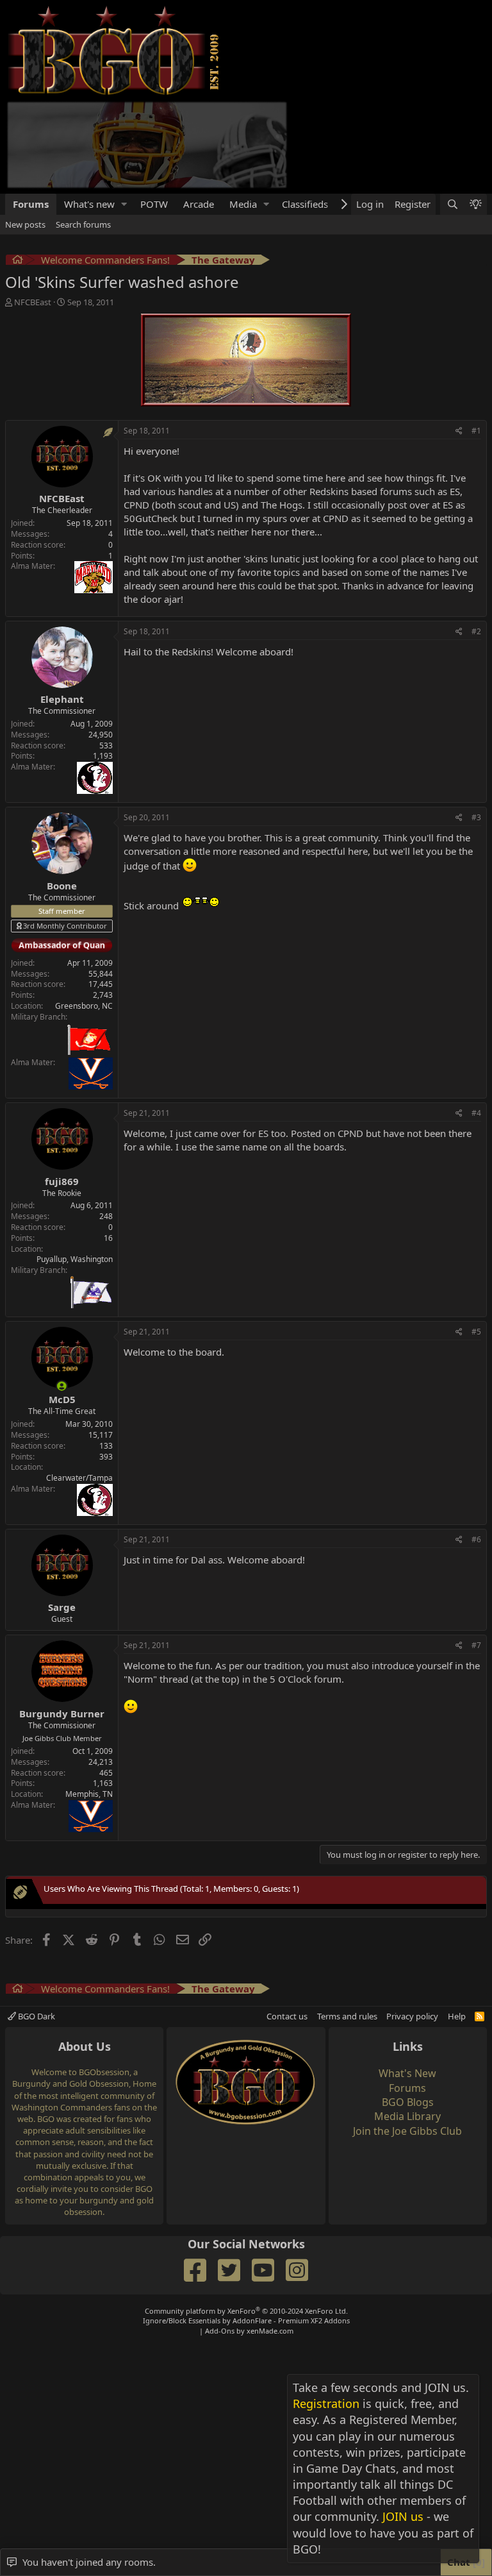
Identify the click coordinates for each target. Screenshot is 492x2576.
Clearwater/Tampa (79, 1388)
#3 (476, 728)
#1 (476, 341)
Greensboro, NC (84, 916)
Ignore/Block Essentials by (246, 2231)
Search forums (83, 135)
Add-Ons (220, 2241)
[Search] (452, 114)
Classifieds (305, 114)
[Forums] (18, 172)
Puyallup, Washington (75, 1169)
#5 (476, 1242)
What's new (89, 114)
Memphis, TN (89, 1704)
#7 (476, 1555)
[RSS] (480, 1926)
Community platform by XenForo (246, 2221)
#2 (476, 542)
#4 (476, 1023)
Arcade (199, 114)
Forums (31, 114)
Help (457, 1926)
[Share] (459, 341)
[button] (124, 114)
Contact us (287, 1926)
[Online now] (62, 1296)
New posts (25, 135)
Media (243, 114)
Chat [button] (464, 2562)
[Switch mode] (475, 114)
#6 (476, 1450)
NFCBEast (33, 212)
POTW (154, 114)
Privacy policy (412, 1926)
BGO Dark (36, 1926)
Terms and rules (347, 1926)
